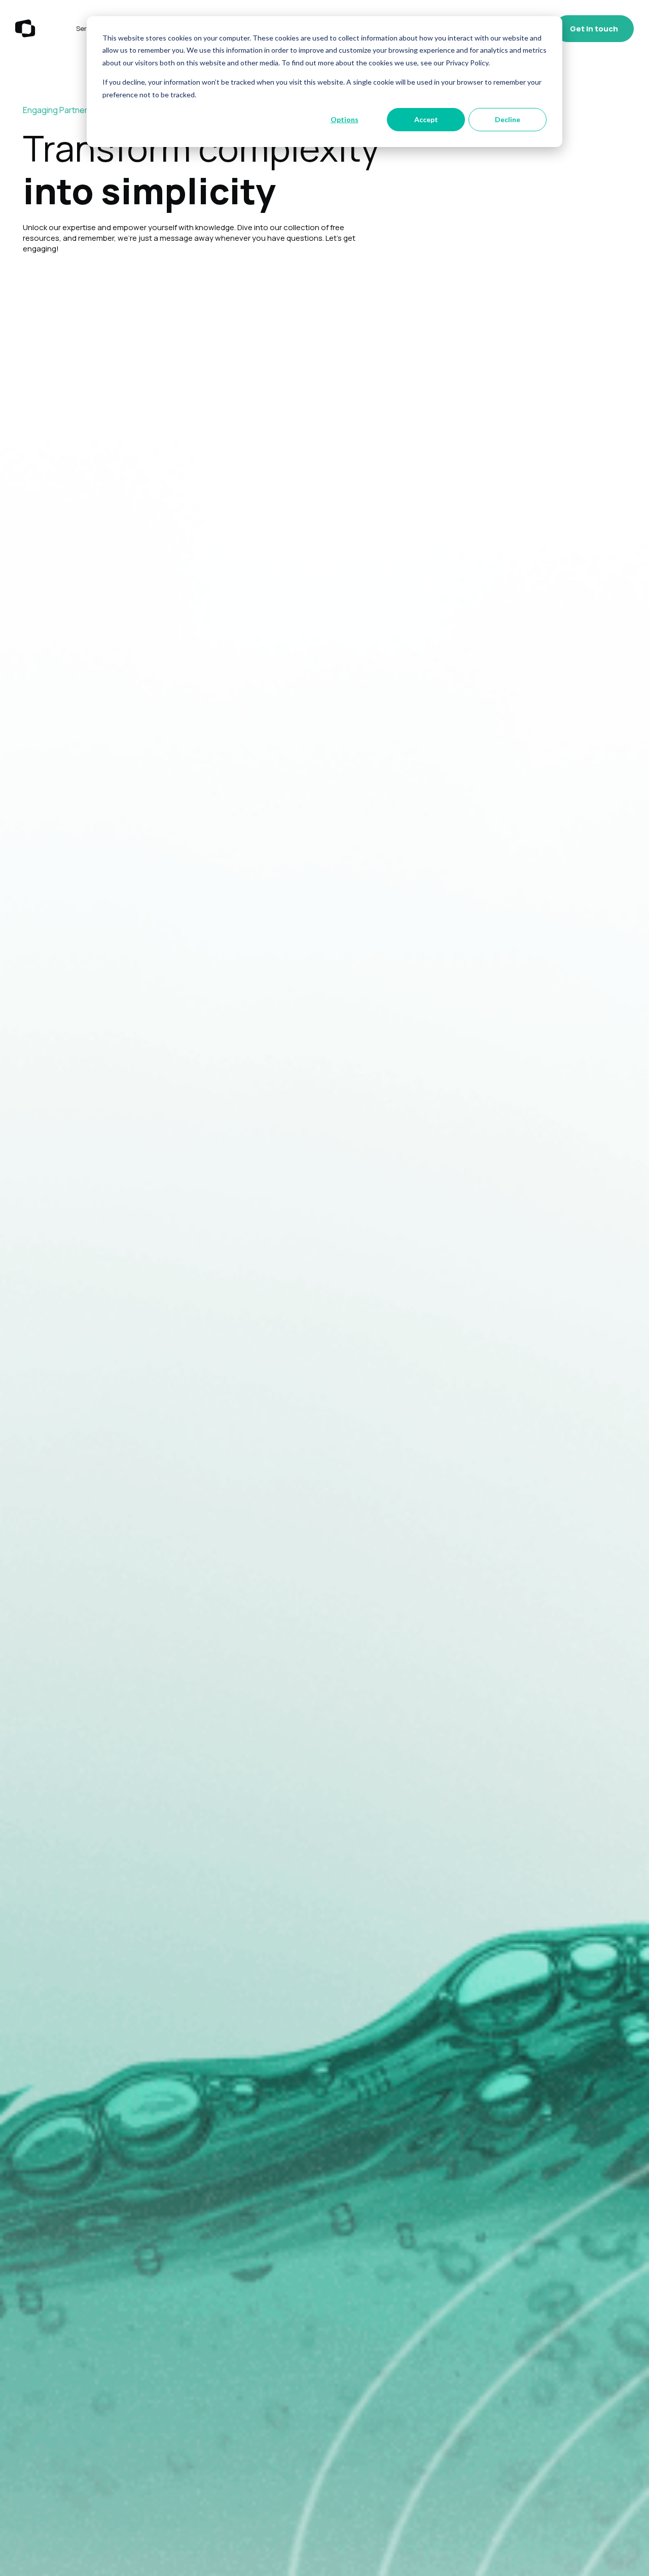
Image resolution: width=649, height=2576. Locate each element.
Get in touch (594, 29)
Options (345, 119)
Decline (508, 119)
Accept (426, 119)
